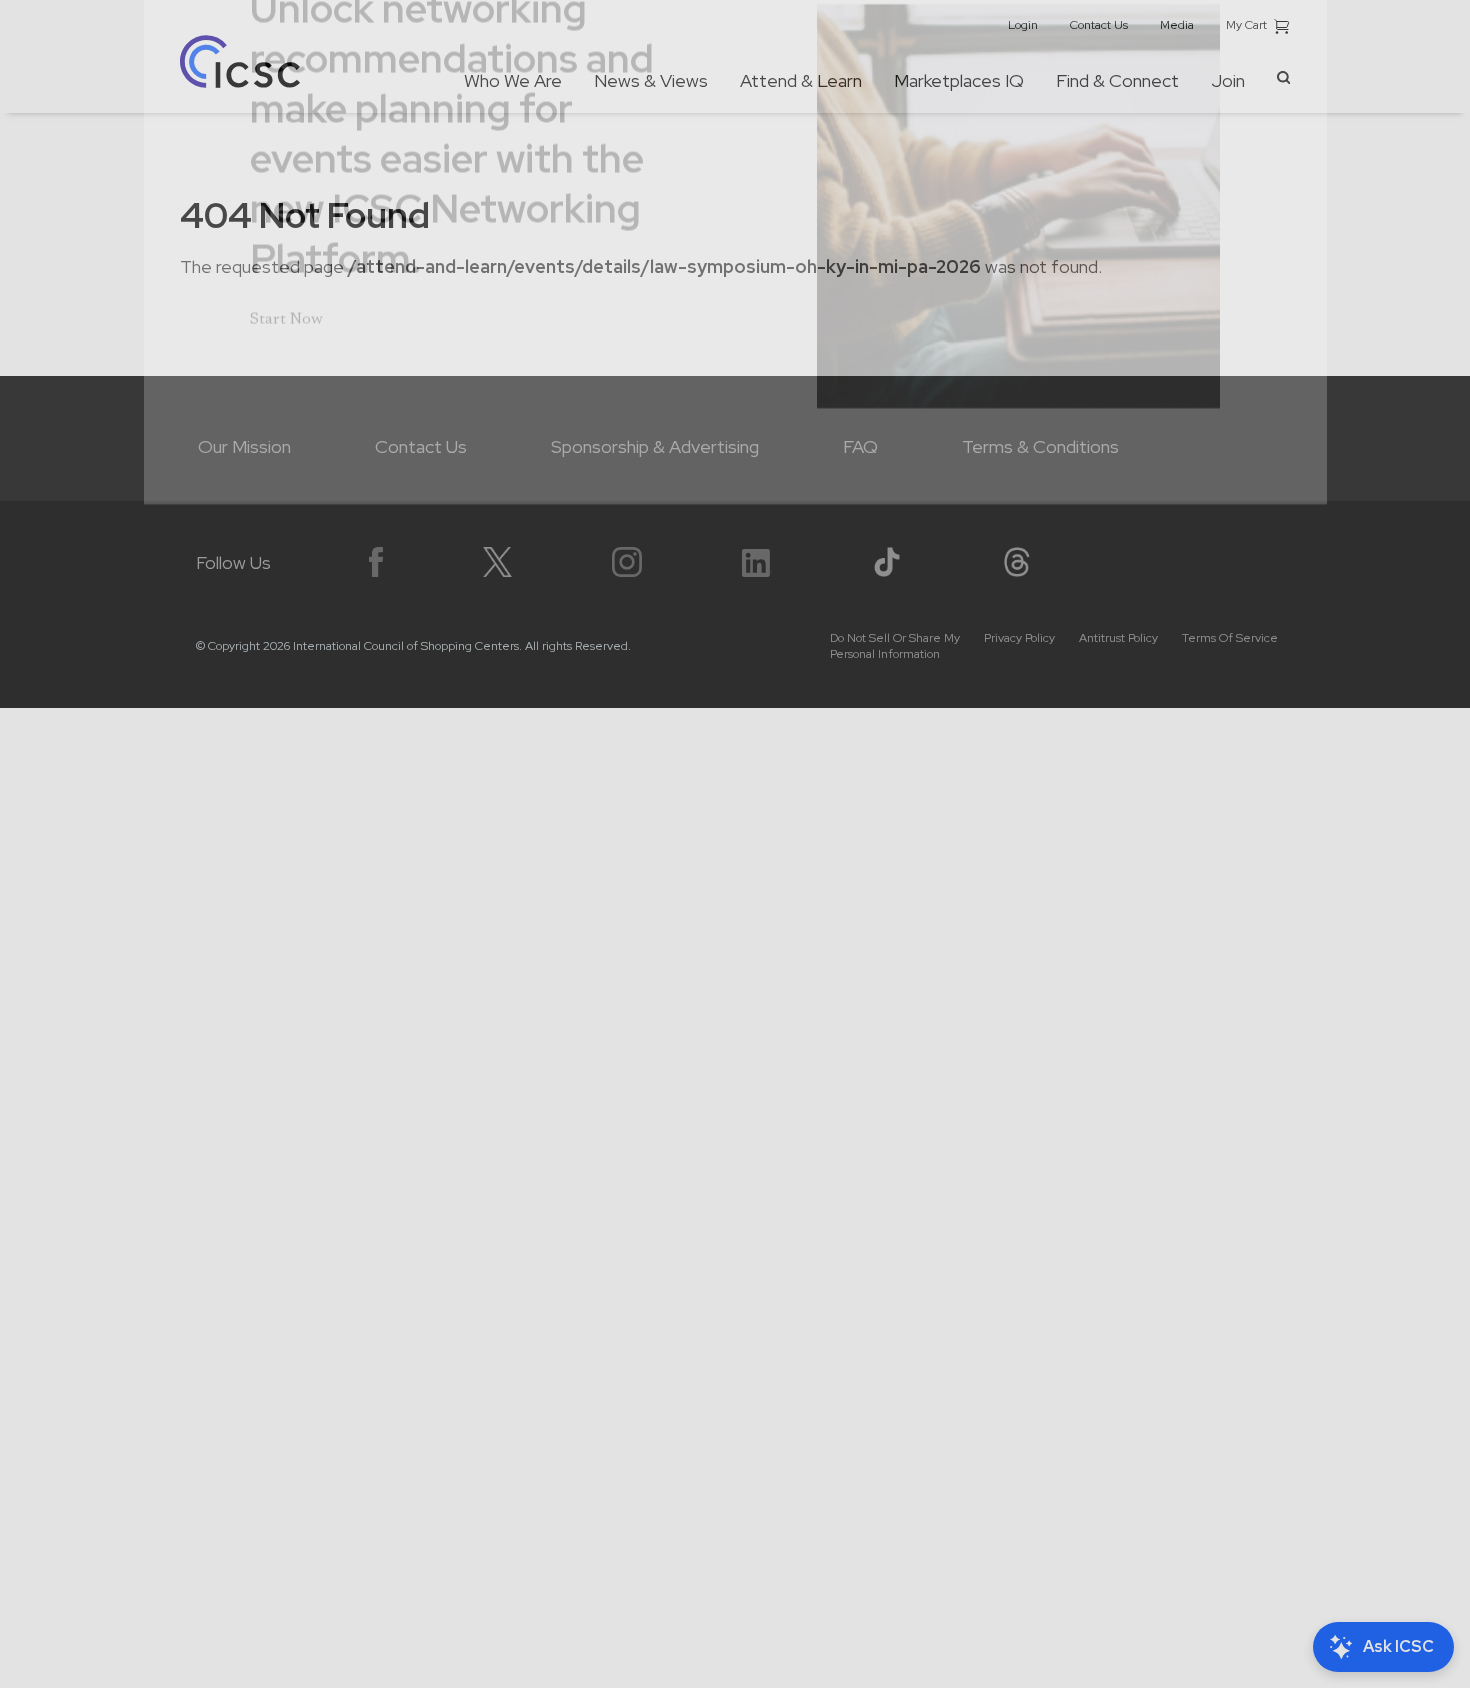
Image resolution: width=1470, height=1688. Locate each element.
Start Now (286, 442)
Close (1268, 73)
